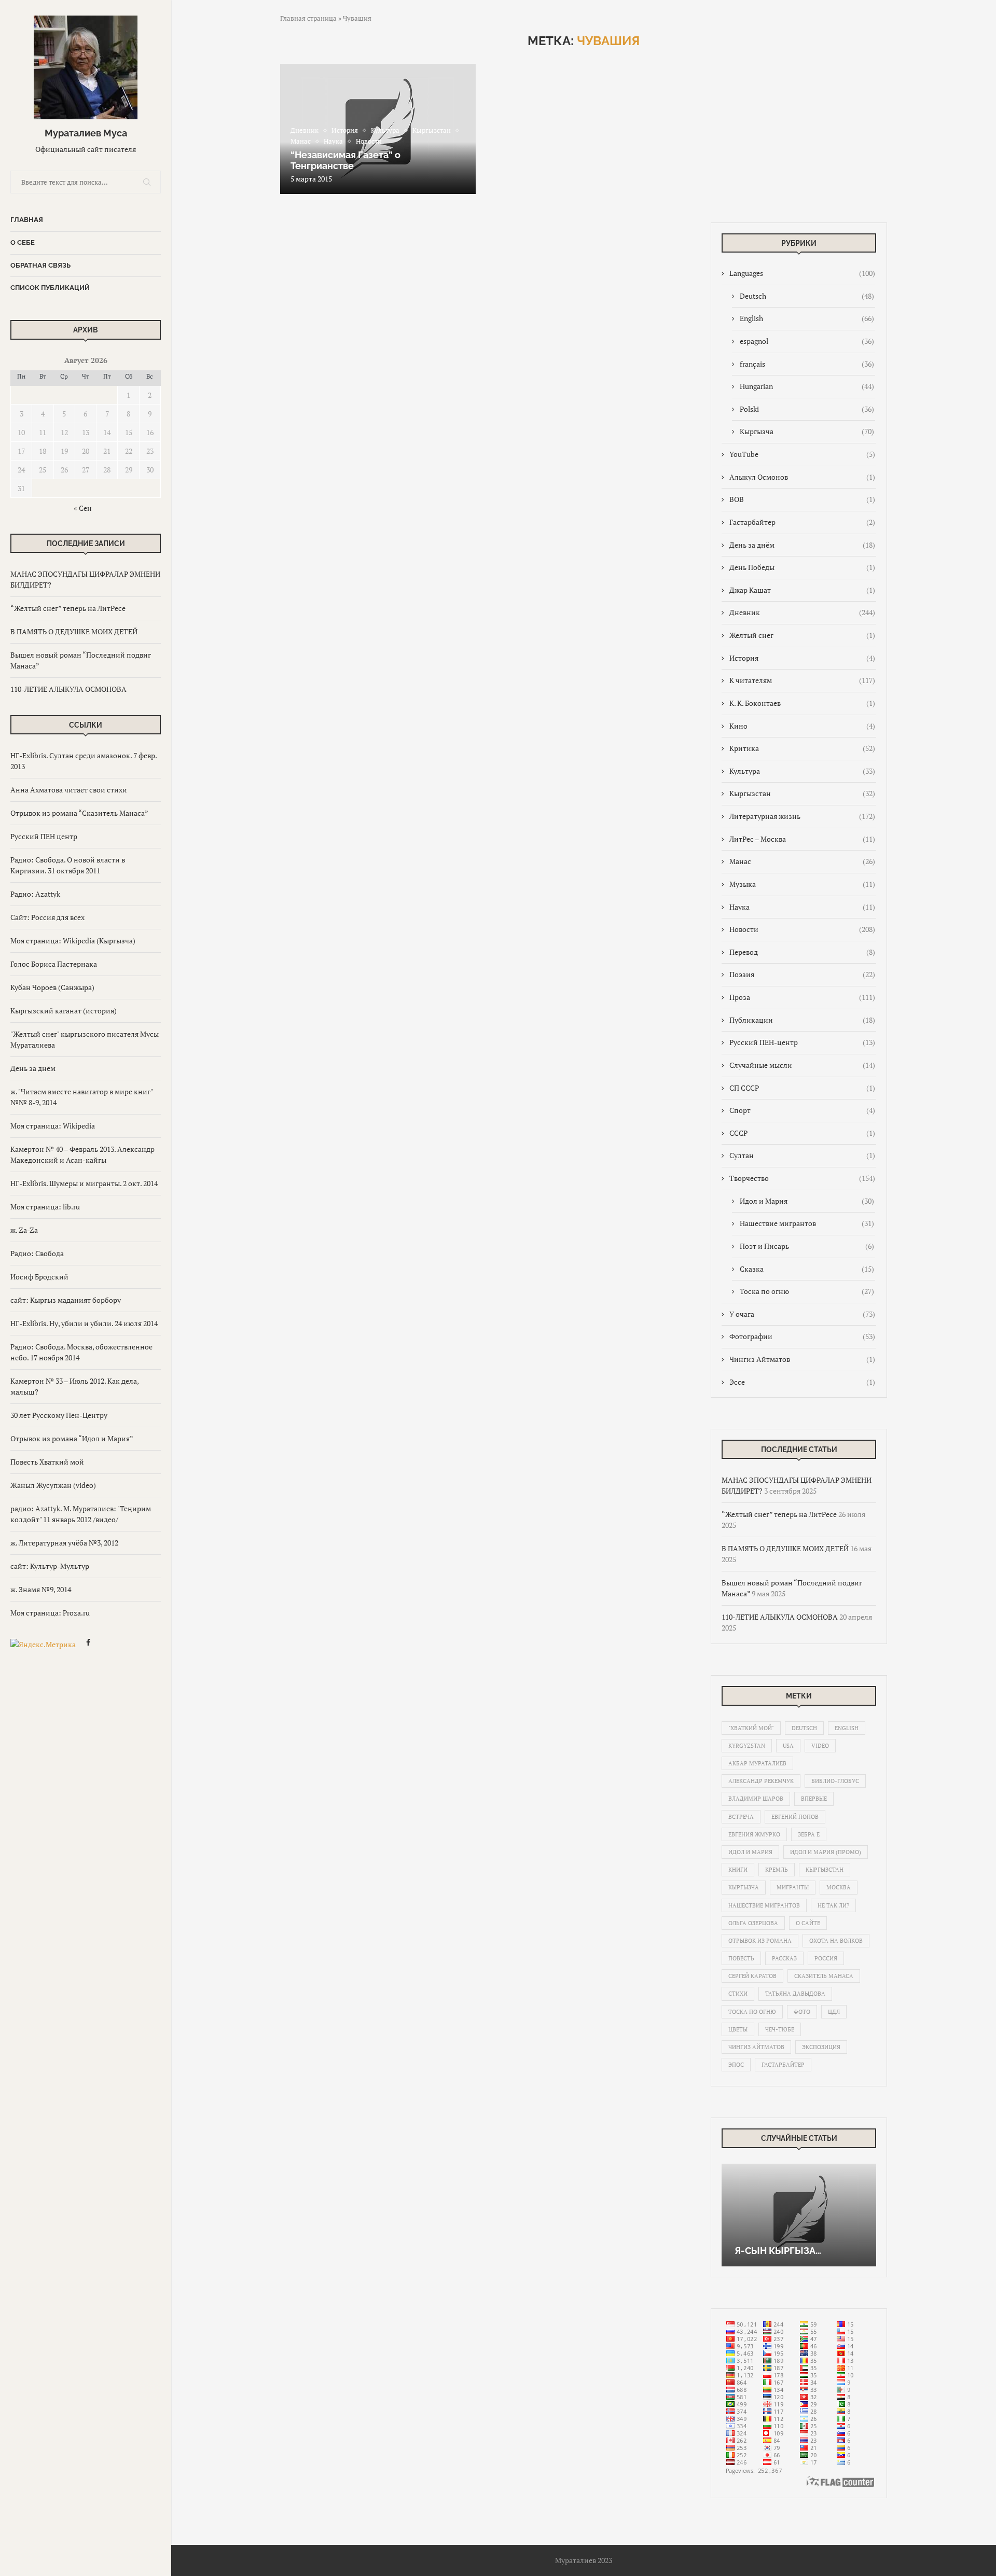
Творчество (802, 1178)
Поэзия (802, 974)
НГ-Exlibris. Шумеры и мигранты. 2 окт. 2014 (84, 1183)
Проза (802, 997)
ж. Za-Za (24, 1230)
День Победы (802, 567)
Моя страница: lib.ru (45, 1207)
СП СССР (802, 1088)
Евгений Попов (795, 1817)
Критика (802, 748)
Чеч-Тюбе (780, 2029)
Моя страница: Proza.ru (50, 1613)
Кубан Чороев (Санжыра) (52, 987)
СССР (802, 1133)
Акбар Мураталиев (757, 1763)
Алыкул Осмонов (802, 477)
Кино (802, 726)
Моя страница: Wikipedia (53, 1126)
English (807, 318)
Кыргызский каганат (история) (64, 1011)
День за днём (33, 1068)
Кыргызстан (802, 793)
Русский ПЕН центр (44, 836)
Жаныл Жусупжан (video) (53, 1485)
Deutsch (807, 296)
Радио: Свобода (37, 1253)
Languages (802, 273)
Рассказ (784, 1958)
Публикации (802, 1020)
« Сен (83, 508)
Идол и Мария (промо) (826, 1852)
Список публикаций (50, 288)
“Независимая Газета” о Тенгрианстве (345, 160)
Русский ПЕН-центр (802, 1042)
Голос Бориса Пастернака (54, 964)
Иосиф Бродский (39, 1277)
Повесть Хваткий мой (47, 1462)
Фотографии (802, 1336)
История (802, 658)
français (807, 364)
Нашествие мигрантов (807, 1223)
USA (788, 1746)
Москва (839, 1887)
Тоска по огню (807, 1291)
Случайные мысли (802, 1065)
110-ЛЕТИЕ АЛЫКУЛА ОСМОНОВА (68, 689)
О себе (23, 242)
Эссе (802, 1382)
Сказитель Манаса (824, 1976)
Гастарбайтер (802, 522)
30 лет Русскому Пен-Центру (59, 1415)
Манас (802, 861)
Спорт (802, 1110)
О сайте (808, 1923)
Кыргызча (807, 431)
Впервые (814, 1799)
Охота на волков (836, 1941)
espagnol (807, 341)
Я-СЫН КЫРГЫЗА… (778, 2251)
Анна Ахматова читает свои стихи (69, 790)
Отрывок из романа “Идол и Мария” (72, 1438)
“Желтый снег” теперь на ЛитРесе (68, 608)
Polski (807, 409)
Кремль (777, 1870)
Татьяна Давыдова (795, 1994)
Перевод (802, 952)
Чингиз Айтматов (802, 1359)
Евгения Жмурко (754, 1834)
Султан (802, 1155)
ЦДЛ (834, 2012)
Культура (802, 771)
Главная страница (308, 18)
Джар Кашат (802, 590)
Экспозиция (821, 2047)
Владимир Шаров (756, 1799)
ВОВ (802, 499)
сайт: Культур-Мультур (50, 1566)
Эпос (736, 2065)
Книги (738, 1870)
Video (820, 1746)
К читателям (802, 680)
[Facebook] (88, 1644)
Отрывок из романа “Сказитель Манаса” (79, 813)
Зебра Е (809, 1834)
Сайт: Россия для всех (47, 917)
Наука (802, 907)
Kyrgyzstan (747, 1746)
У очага (802, 1314)
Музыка (802, 884)
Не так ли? (833, 1905)
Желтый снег (802, 635)
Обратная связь (40, 265)
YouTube (802, 454)
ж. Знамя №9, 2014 (41, 1589)
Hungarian (807, 386)
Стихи (738, 1994)
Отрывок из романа (760, 1941)
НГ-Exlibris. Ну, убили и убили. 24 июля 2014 (84, 1323)
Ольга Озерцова (753, 1923)
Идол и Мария (807, 1201)
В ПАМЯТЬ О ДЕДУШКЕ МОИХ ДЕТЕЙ (74, 631)
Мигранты (793, 1887)
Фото (802, 2012)
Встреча (741, 1817)
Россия (826, 1958)
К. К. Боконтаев (802, 703)
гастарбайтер (783, 2065)
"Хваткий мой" (751, 1728)
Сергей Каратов (752, 1976)
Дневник (802, 612)
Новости (802, 929)
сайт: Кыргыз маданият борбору (66, 1300)
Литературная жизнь (802, 816)
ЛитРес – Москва (802, 839)
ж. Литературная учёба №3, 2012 (64, 1543)
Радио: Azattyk (35, 894)
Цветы (738, 2029)
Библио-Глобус (835, 1781)
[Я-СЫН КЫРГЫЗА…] (799, 2215)
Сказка (807, 1269)
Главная (27, 220)
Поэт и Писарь (807, 1246)
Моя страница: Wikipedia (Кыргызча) (73, 941)
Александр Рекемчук (761, 1781)
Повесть (741, 1958)
